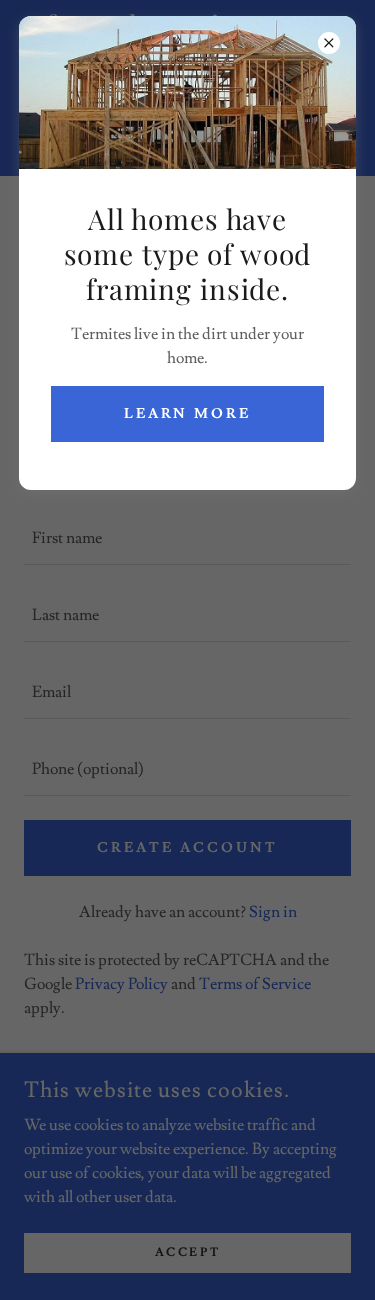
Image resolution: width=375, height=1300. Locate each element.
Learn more (188, 414)
